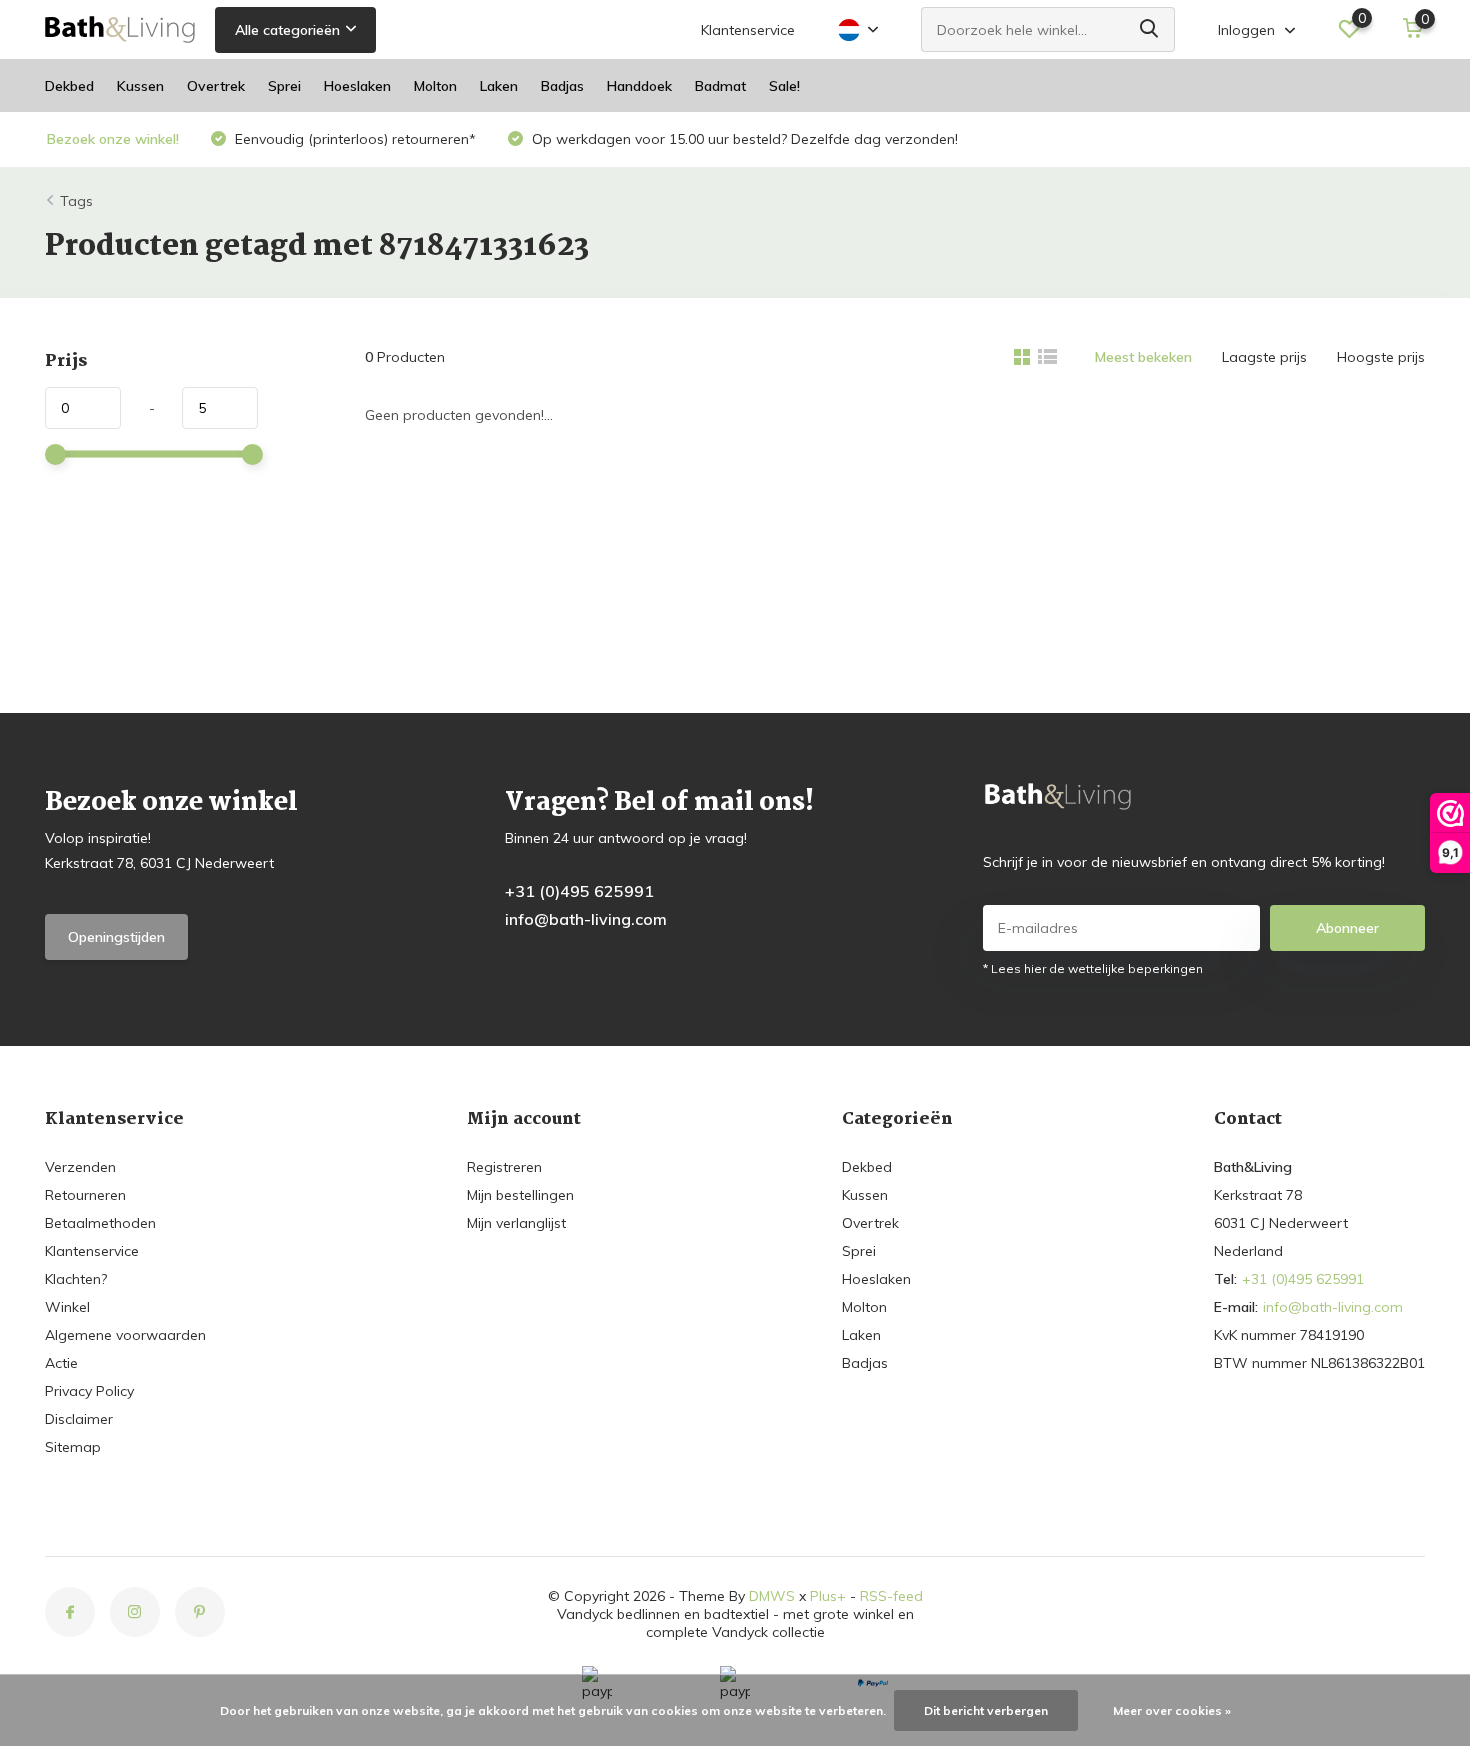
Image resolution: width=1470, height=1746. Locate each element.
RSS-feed (891, 1596)
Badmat (720, 86)
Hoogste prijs (1381, 357)
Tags (76, 201)
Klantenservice (748, 30)
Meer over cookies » (1172, 1710)
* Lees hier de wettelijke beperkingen (1093, 968)
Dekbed (69, 86)
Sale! (784, 86)
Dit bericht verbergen (986, 1710)
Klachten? (76, 1279)
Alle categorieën (287, 30)
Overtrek (216, 86)
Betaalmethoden (100, 1223)
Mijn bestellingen (520, 1195)
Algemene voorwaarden (125, 1335)
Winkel (67, 1307)
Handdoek (639, 86)
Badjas (562, 86)
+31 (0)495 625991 (579, 891)
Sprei (284, 86)
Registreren (504, 1167)
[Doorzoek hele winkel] (1150, 29)
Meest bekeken (1143, 357)
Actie (61, 1363)
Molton (435, 86)
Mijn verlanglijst (516, 1223)
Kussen (140, 86)
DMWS (772, 1596)
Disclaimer (79, 1419)
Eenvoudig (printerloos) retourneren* (353, 139)
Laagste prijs (1264, 357)
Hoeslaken (357, 86)
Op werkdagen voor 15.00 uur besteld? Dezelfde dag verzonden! (743, 139)
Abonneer (1347, 928)
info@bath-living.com (586, 919)
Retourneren (85, 1195)
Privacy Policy (89, 1391)
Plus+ (828, 1596)
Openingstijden (116, 937)
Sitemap (73, 1447)
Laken (499, 86)
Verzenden (80, 1167)
